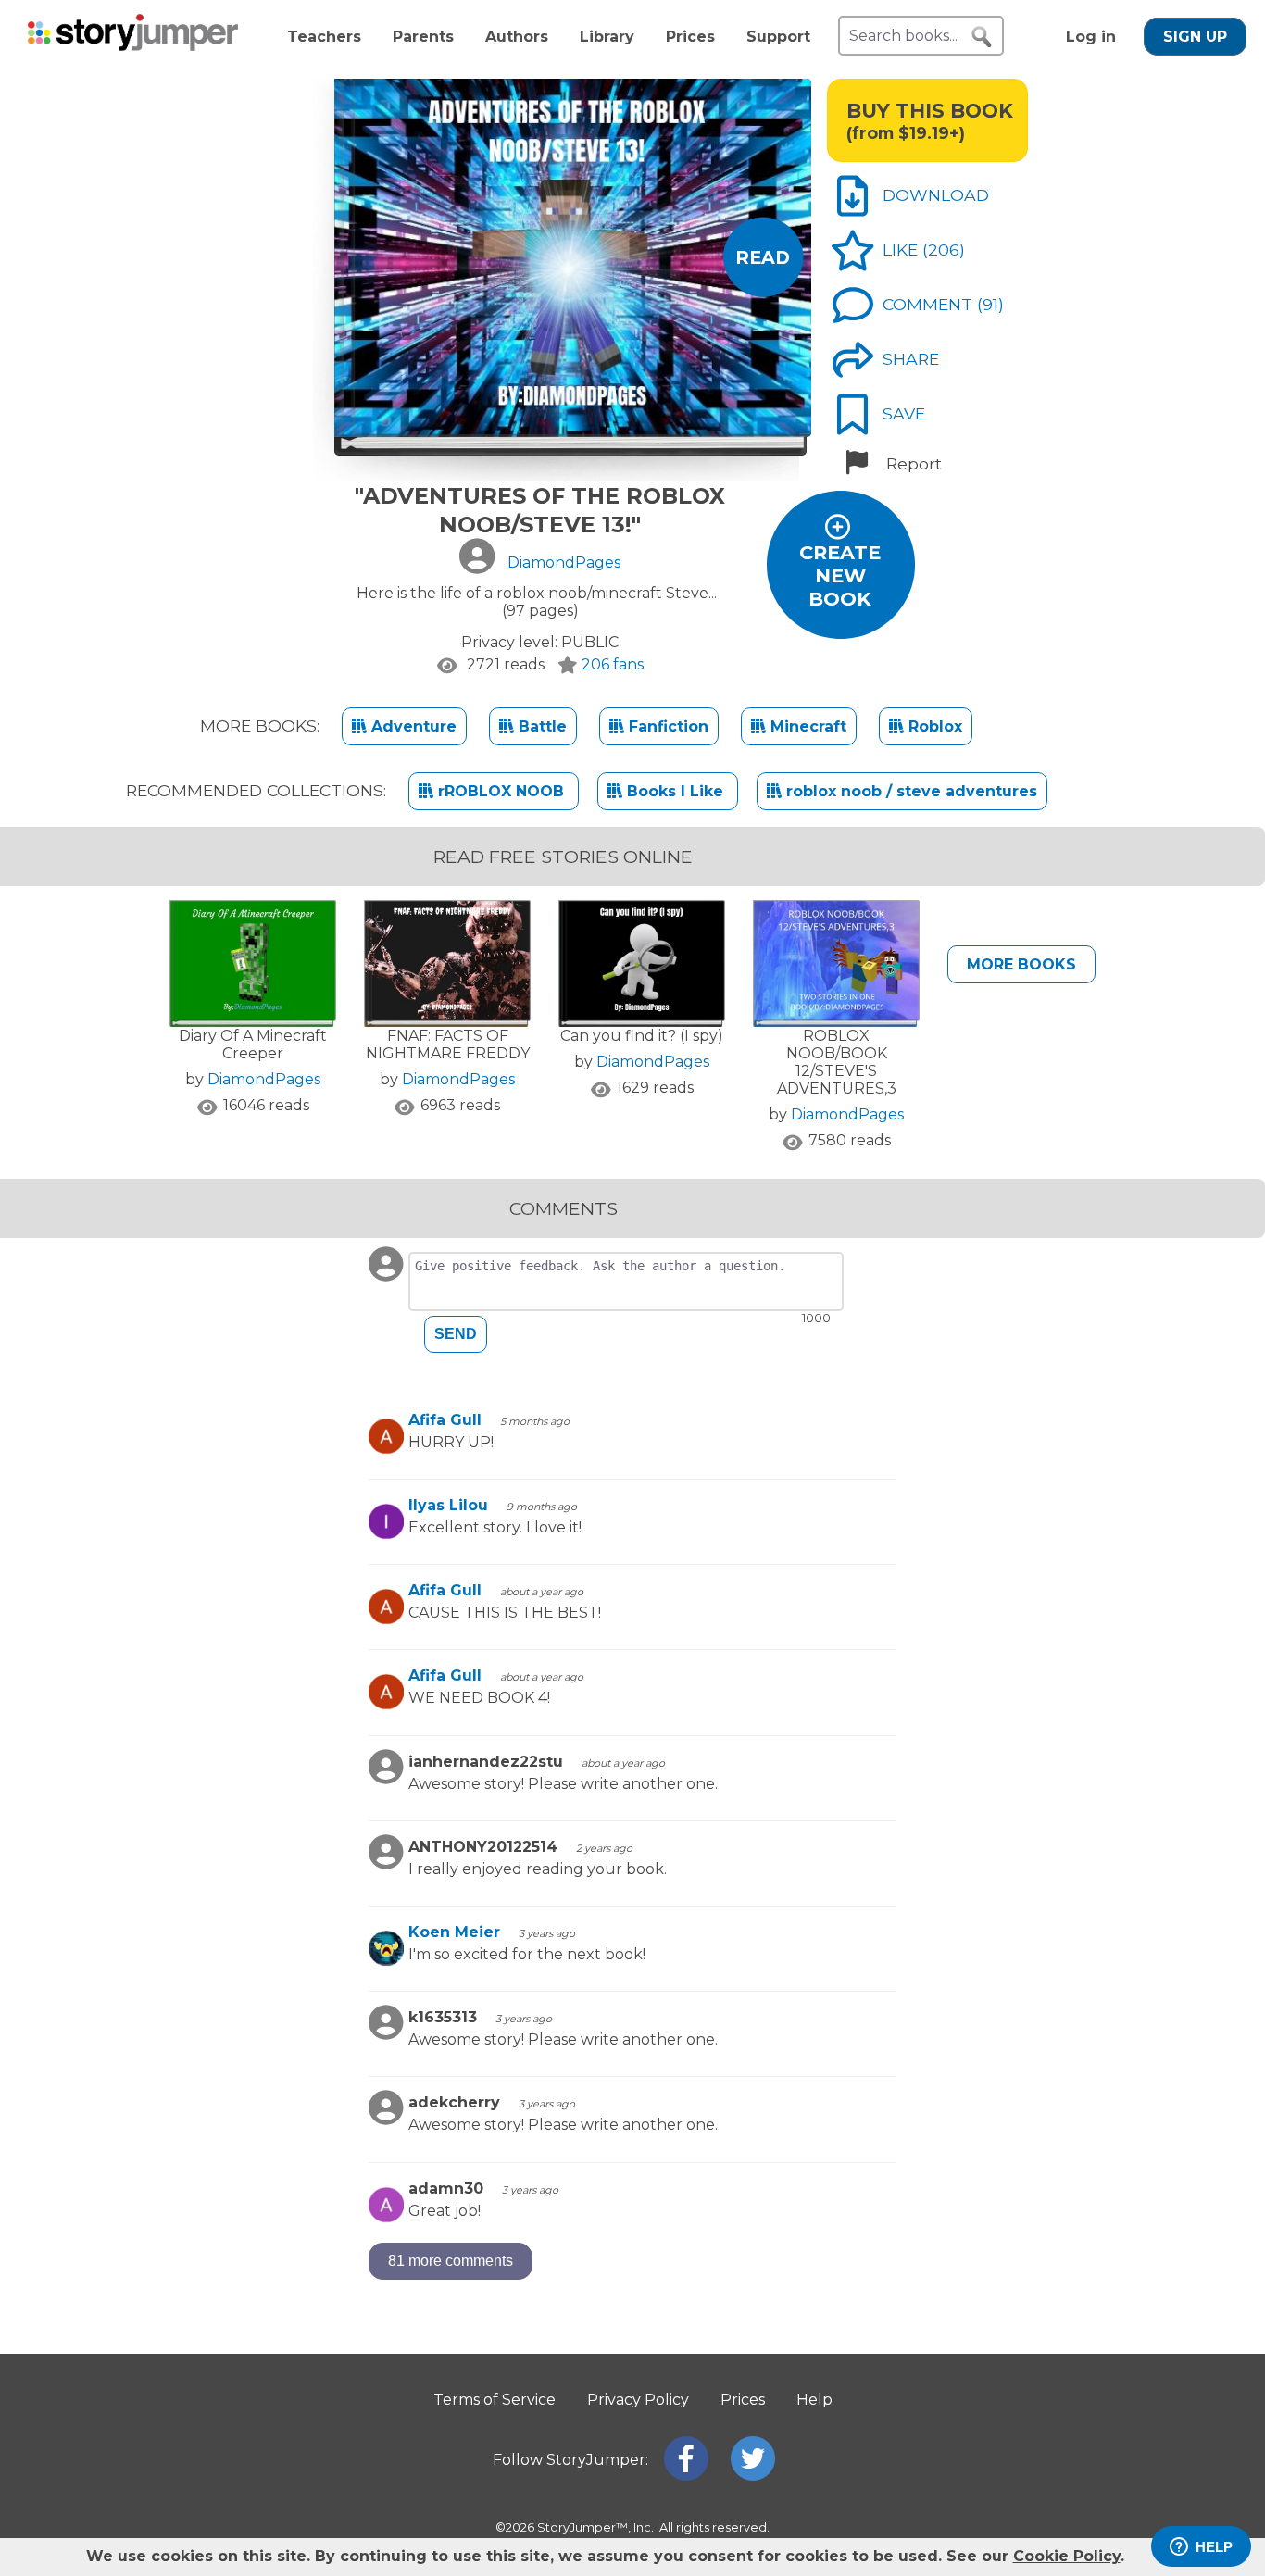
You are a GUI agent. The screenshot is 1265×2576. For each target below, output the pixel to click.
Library (607, 37)
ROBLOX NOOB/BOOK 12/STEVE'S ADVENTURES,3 (837, 1062)
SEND (456, 1334)
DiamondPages (264, 1079)
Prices (690, 37)
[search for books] (982, 37)
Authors (517, 37)
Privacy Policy (638, 2400)
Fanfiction (666, 726)
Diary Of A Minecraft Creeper (253, 1044)
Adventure (412, 726)
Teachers (324, 37)
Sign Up (1195, 37)
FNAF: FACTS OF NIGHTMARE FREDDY (448, 1044)
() (944, 250)
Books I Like (675, 791)
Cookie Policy (1067, 2556)
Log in (1091, 37)
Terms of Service (495, 2400)
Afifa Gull (445, 1420)
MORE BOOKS (1021, 964)
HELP (1214, 2547)
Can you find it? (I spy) (642, 1036)
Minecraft (806, 726)
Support (778, 37)
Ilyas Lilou (448, 1505)
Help (814, 2400)
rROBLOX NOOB (501, 791)
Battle (540, 726)
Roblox (933, 726)
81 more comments (451, 2261)
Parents (423, 37)
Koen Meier (454, 1932)
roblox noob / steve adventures (909, 791)
